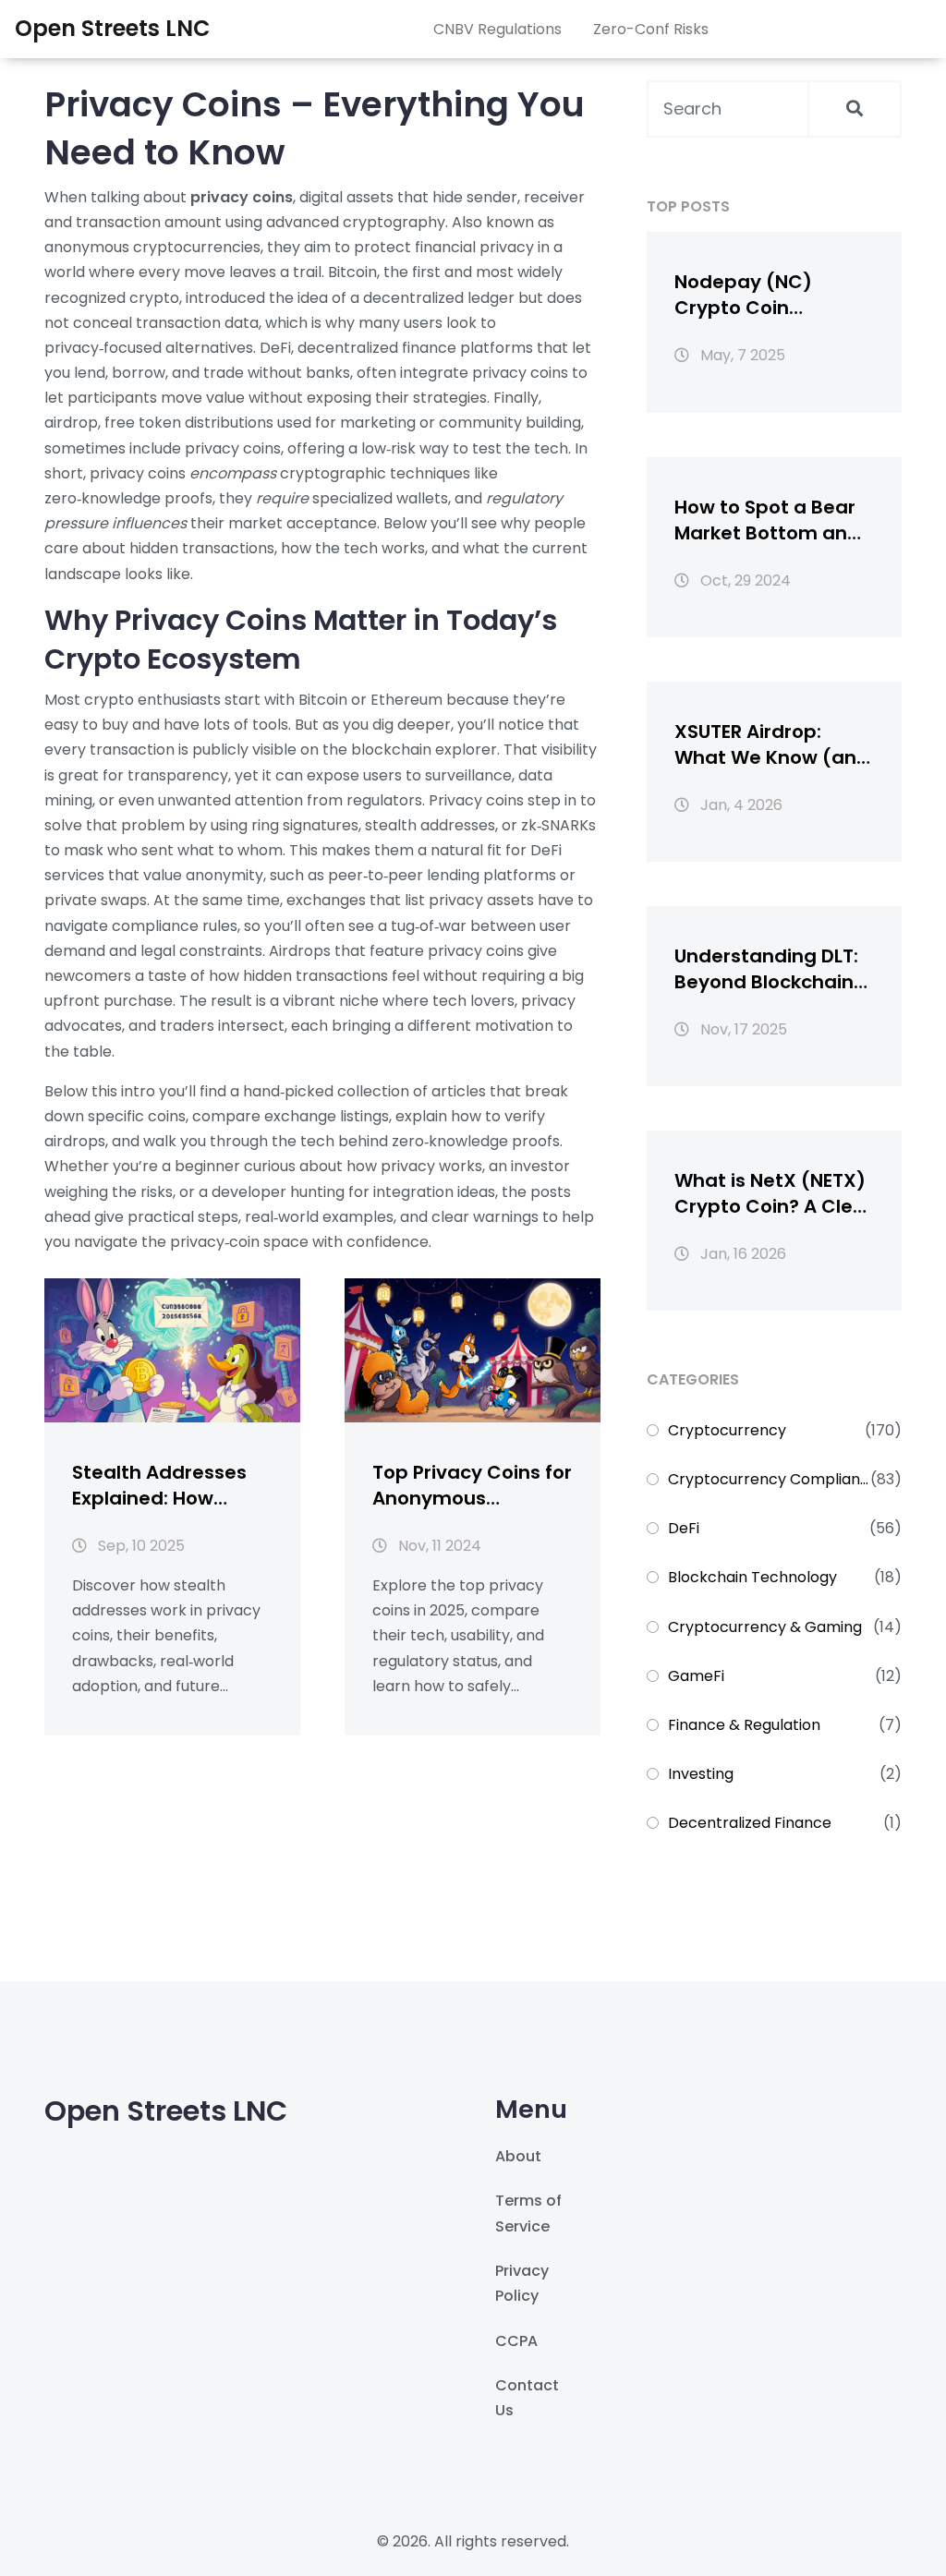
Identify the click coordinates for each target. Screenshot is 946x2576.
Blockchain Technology (752, 1577)
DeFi (684, 1528)
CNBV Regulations (497, 29)
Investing (701, 1774)
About (518, 2156)
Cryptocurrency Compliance (769, 1479)
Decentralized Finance (750, 1823)
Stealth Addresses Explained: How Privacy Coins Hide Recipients (159, 1485)
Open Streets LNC (113, 28)
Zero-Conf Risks (651, 29)
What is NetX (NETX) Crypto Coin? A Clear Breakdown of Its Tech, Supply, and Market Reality (774, 1193)
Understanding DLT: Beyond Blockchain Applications (766, 969)
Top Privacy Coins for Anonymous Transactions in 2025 (472, 1485)
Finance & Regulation (744, 1725)
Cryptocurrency (727, 1430)
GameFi (696, 1676)
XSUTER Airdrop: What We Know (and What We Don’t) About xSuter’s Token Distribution (772, 744)
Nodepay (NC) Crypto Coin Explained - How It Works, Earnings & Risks (759, 295)
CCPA (516, 2341)
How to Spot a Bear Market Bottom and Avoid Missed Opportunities (767, 520)
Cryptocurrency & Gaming (765, 1627)
